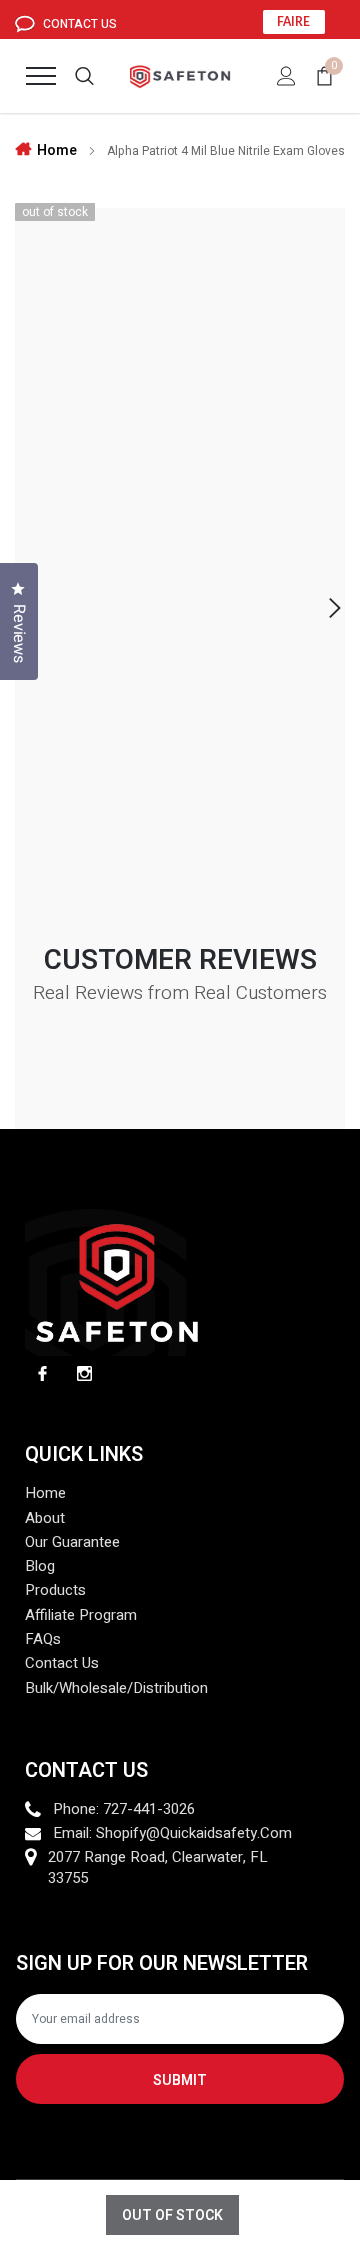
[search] (84, 76)
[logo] (180, 76)
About (45, 1518)
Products (55, 1590)
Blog (40, 1566)
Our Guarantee (72, 1542)
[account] (286, 76)
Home (57, 150)
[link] (42, 1373)
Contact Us (78, 24)
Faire (293, 22)
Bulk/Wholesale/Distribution (116, 1688)
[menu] (41, 76)
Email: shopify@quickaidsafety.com (172, 1833)
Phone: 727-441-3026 (124, 1809)
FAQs (43, 1639)
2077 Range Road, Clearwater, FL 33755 (158, 1868)
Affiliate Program (81, 1615)
